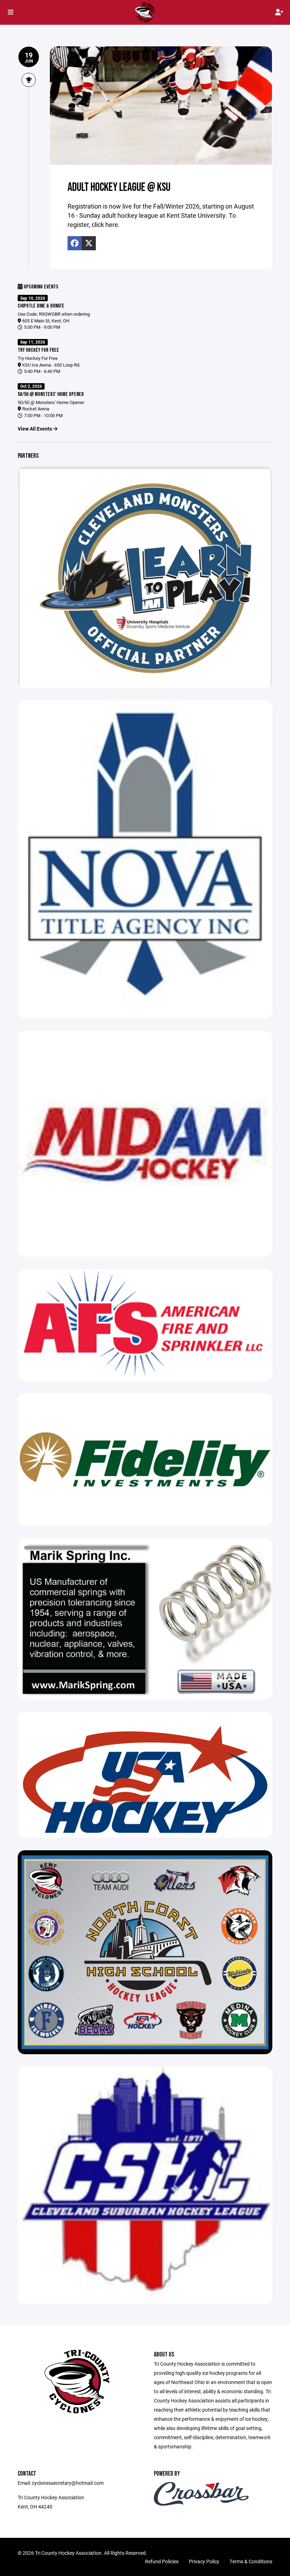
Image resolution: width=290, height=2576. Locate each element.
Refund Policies (162, 2561)
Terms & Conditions (251, 2561)
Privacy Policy (204, 2561)
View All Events (35, 429)
